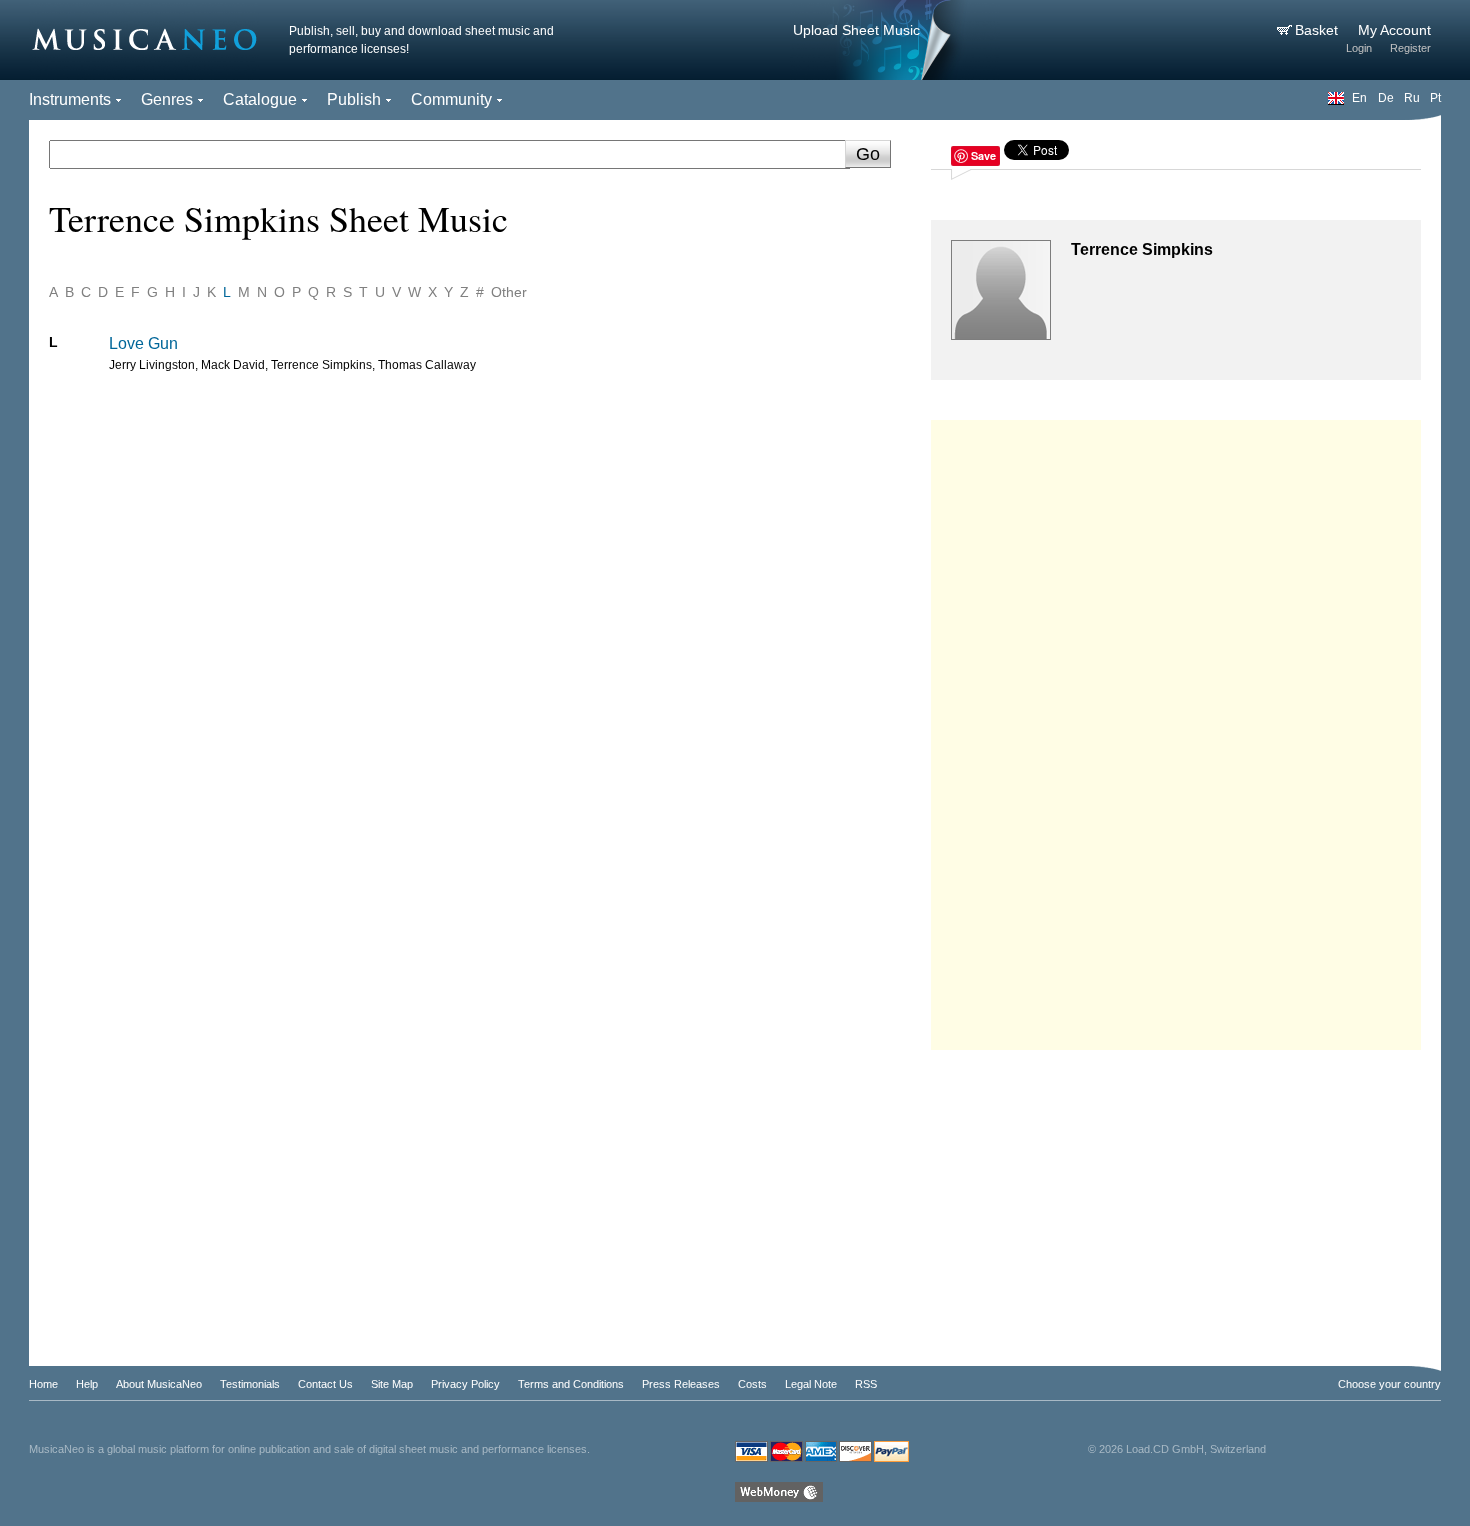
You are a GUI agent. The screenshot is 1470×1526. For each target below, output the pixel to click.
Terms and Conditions (571, 1384)
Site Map (392, 1384)
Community (451, 99)
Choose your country (1389, 1384)
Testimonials (250, 1384)
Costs (752, 1384)
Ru (1412, 98)
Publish (354, 99)
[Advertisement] (1176, 730)
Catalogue (260, 99)
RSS (866, 1384)
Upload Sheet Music (856, 30)
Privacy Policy (465, 1384)
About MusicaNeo (159, 1384)
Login (1359, 48)
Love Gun (143, 343)
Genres (167, 99)
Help (87, 1384)
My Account (1394, 30)
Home (43, 1384)
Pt (1435, 98)
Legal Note (811, 1384)
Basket (1318, 30)
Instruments (70, 99)
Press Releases (681, 1384)
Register (1410, 48)
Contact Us (325, 1384)
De (1386, 98)
